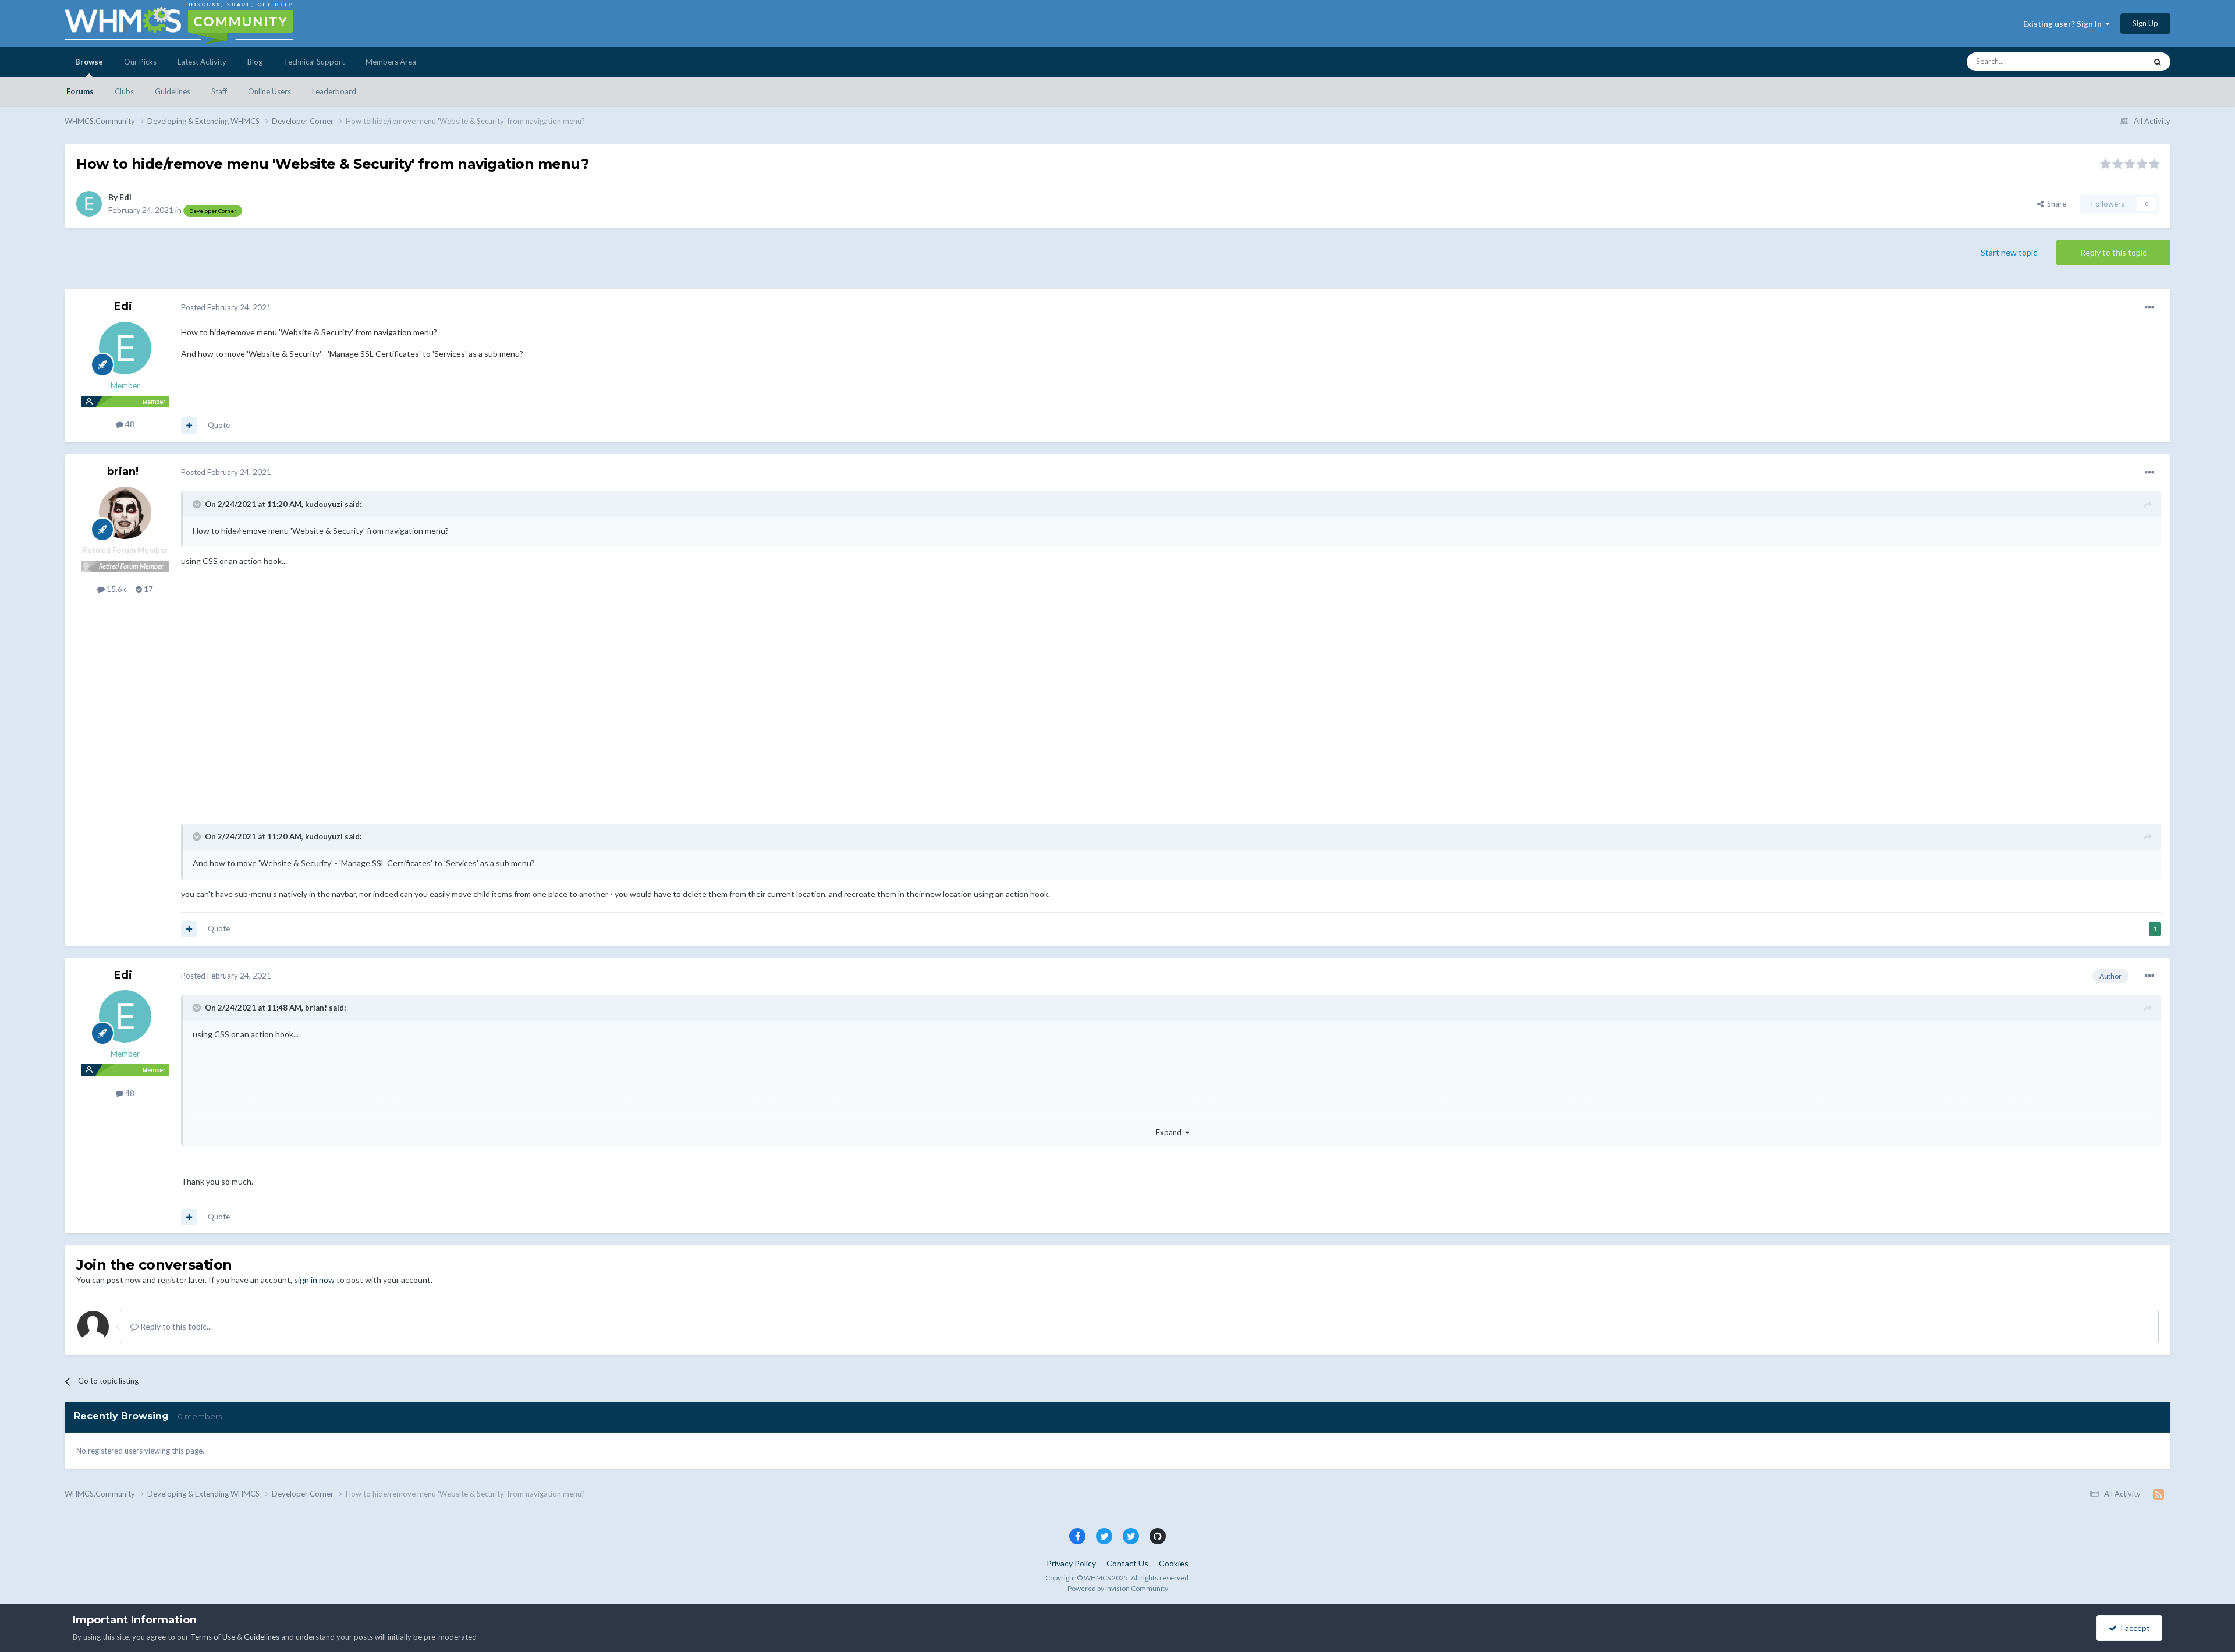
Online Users (269, 91)
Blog (255, 62)
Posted (226, 307)
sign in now (314, 1280)
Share (2055, 204)
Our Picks (140, 62)
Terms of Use (213, 1637)
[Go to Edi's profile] (89, 204)
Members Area (391, 62)
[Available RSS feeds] (2158, 1494)
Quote (219, 425)
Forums (80, 91)
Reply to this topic (2113, 252)
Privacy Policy (1071, 1563)
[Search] (2158, 62)
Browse (89, 62)
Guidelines (173, 91)
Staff (219, 91)
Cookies (1174, 1563)
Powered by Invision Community (1118, 1588)
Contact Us (1127, 1563)
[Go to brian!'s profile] (125, 513)
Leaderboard (334, 91)
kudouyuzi (324, 504)
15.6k (116, 589)
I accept (2133, 1628)
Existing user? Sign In (2064, 24)
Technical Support (314, 62)
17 (148, 589)
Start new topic (2009, 252)
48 (129, 424)
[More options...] (2149, 307)
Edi (125, 197)
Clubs (124, 91)
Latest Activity (202, 62)
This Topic (2114, 61)
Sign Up (2145, 23)
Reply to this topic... (175, 1326)
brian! (123, 472)
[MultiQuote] (189, 426)
